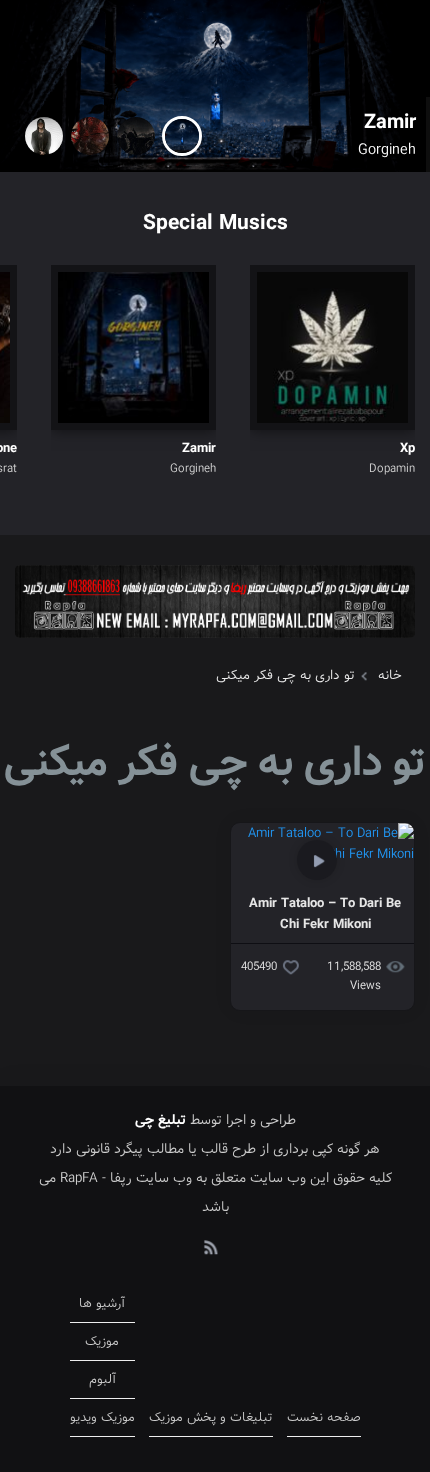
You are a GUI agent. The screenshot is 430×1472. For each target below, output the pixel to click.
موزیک (102, 1341)
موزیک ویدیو (102, 1417)
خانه (390, 675)
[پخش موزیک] (215, 644)
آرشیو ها (102, 1303)
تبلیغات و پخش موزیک (211, 1417)
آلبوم (102, 1379)
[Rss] (210, 1246)
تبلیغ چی (160, 1120)
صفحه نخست (324, 1417)
